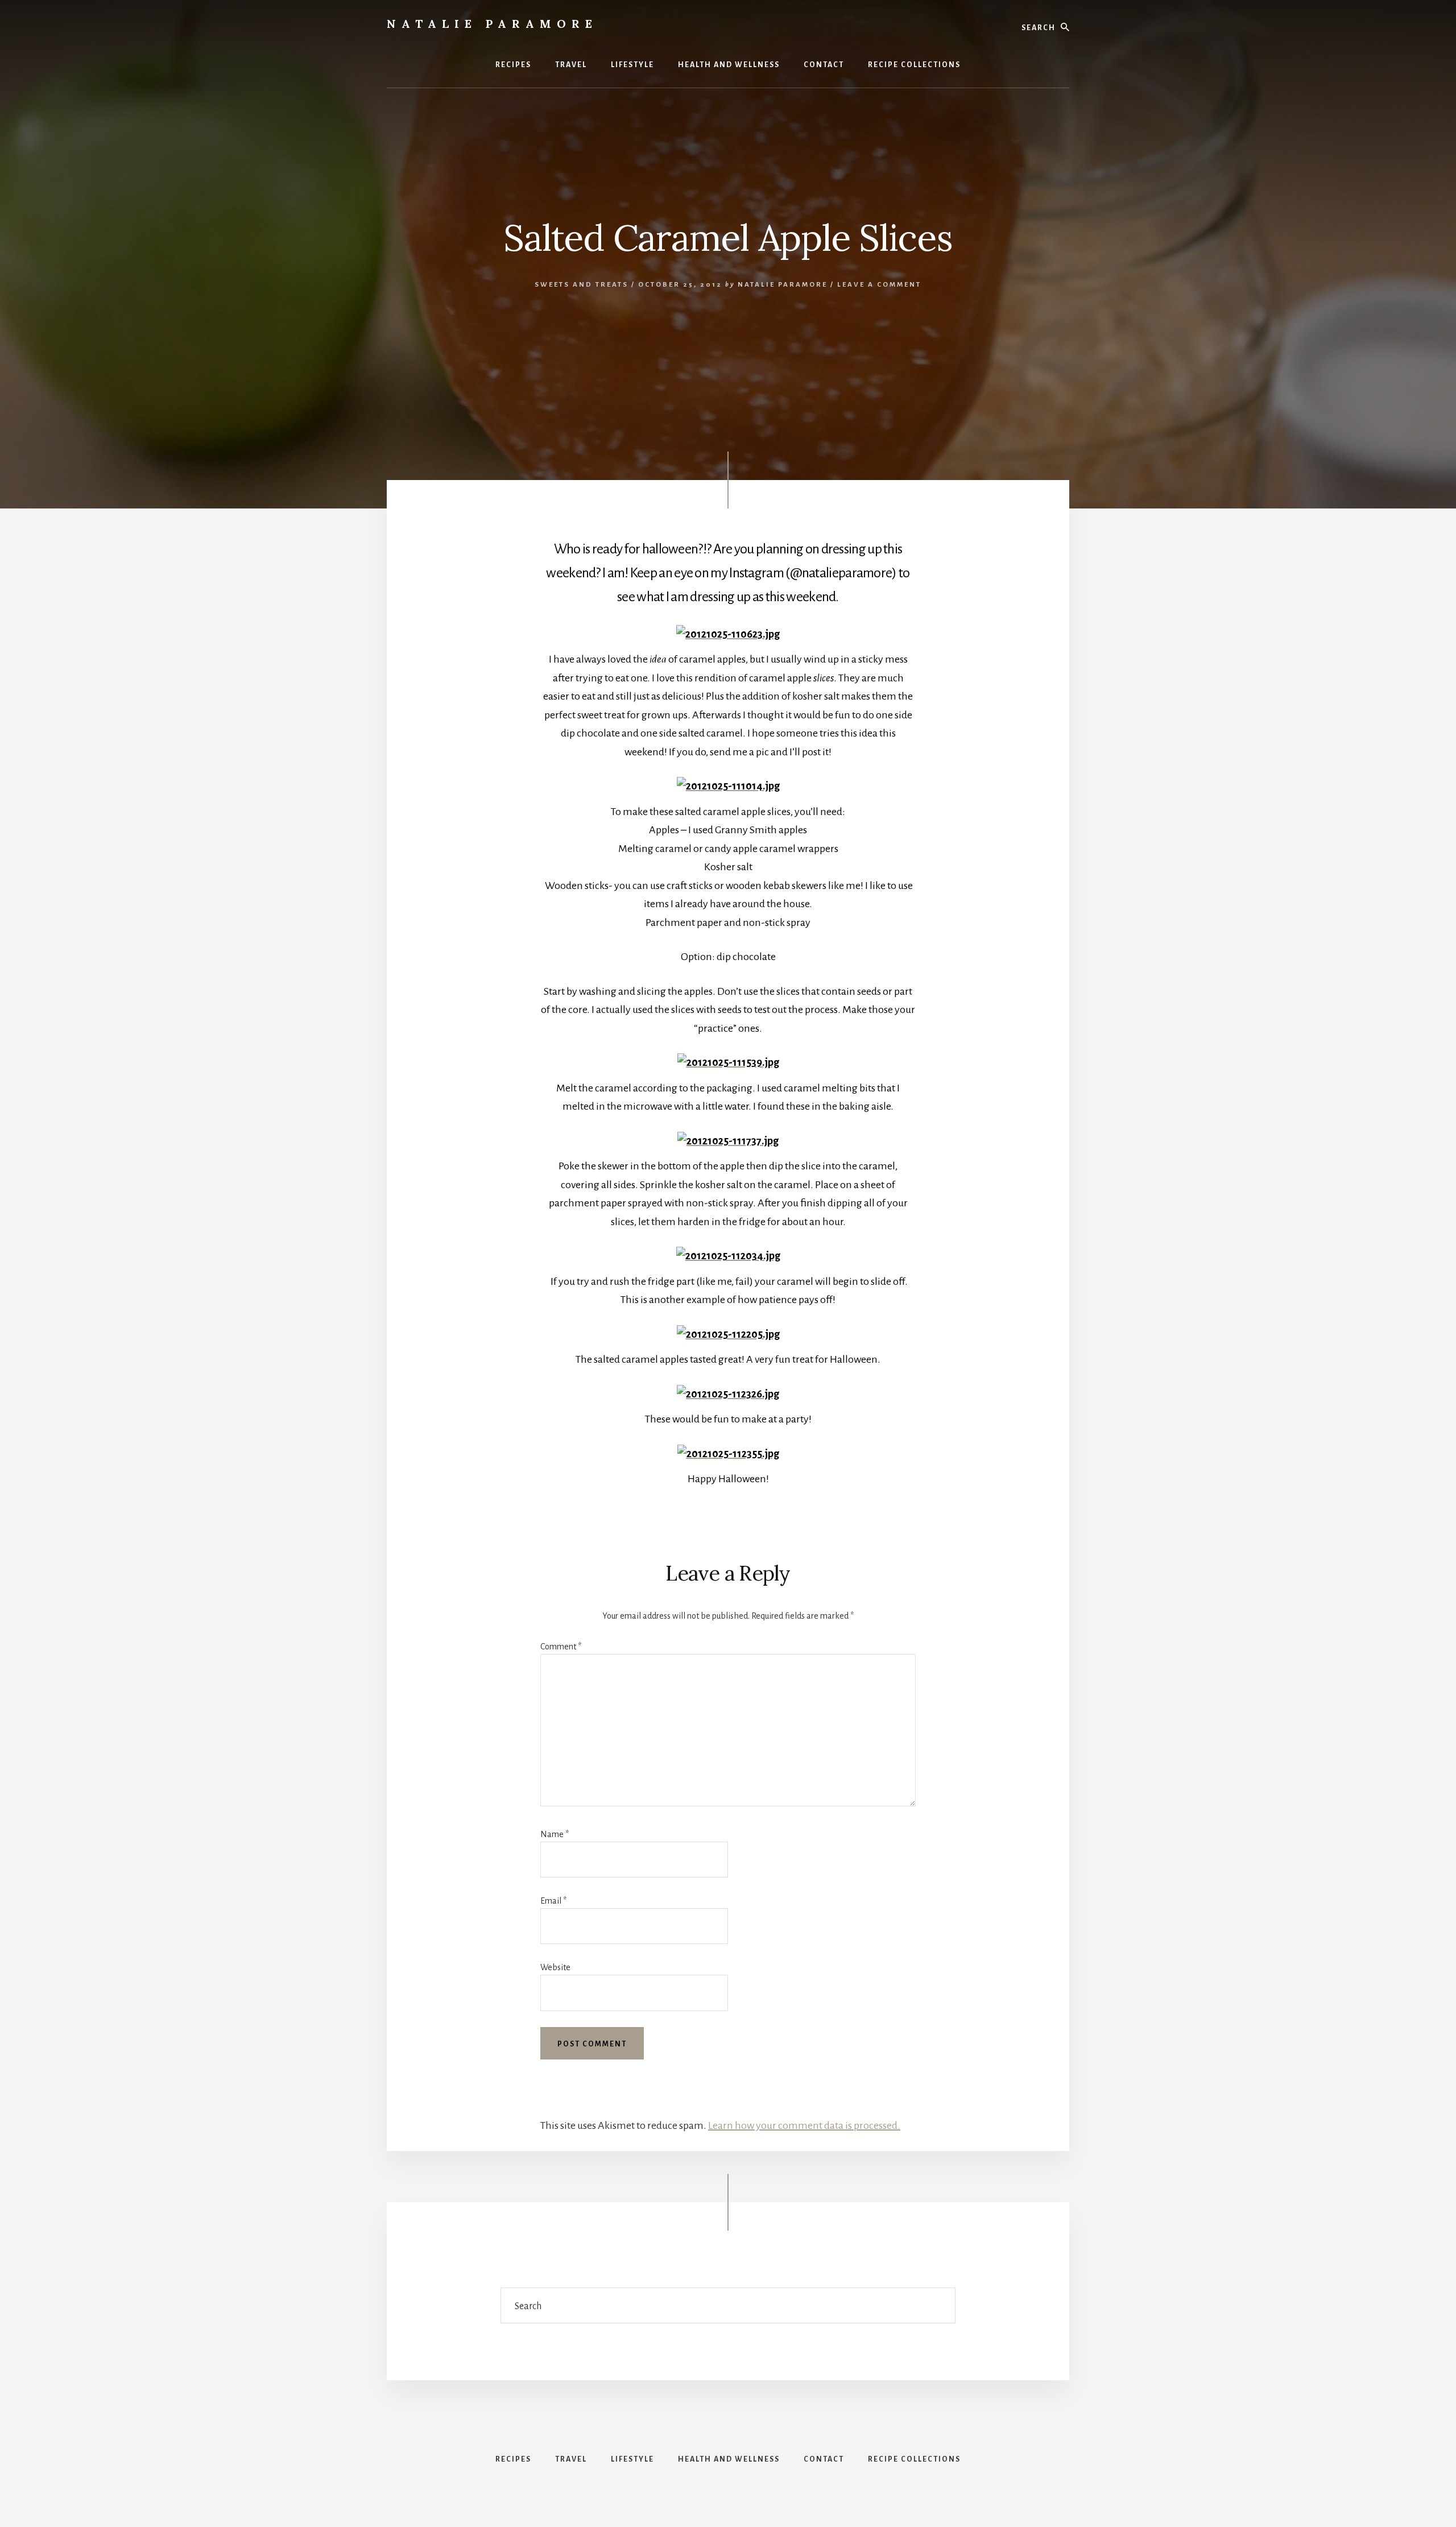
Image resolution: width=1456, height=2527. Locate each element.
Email (553, 1901)
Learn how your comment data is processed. (804, 2125)
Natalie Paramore (492, 24)
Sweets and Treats (582, 285)
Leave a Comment (879, 285)
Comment (561, 1647)
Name (555, 1834)
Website (555, 1967)
